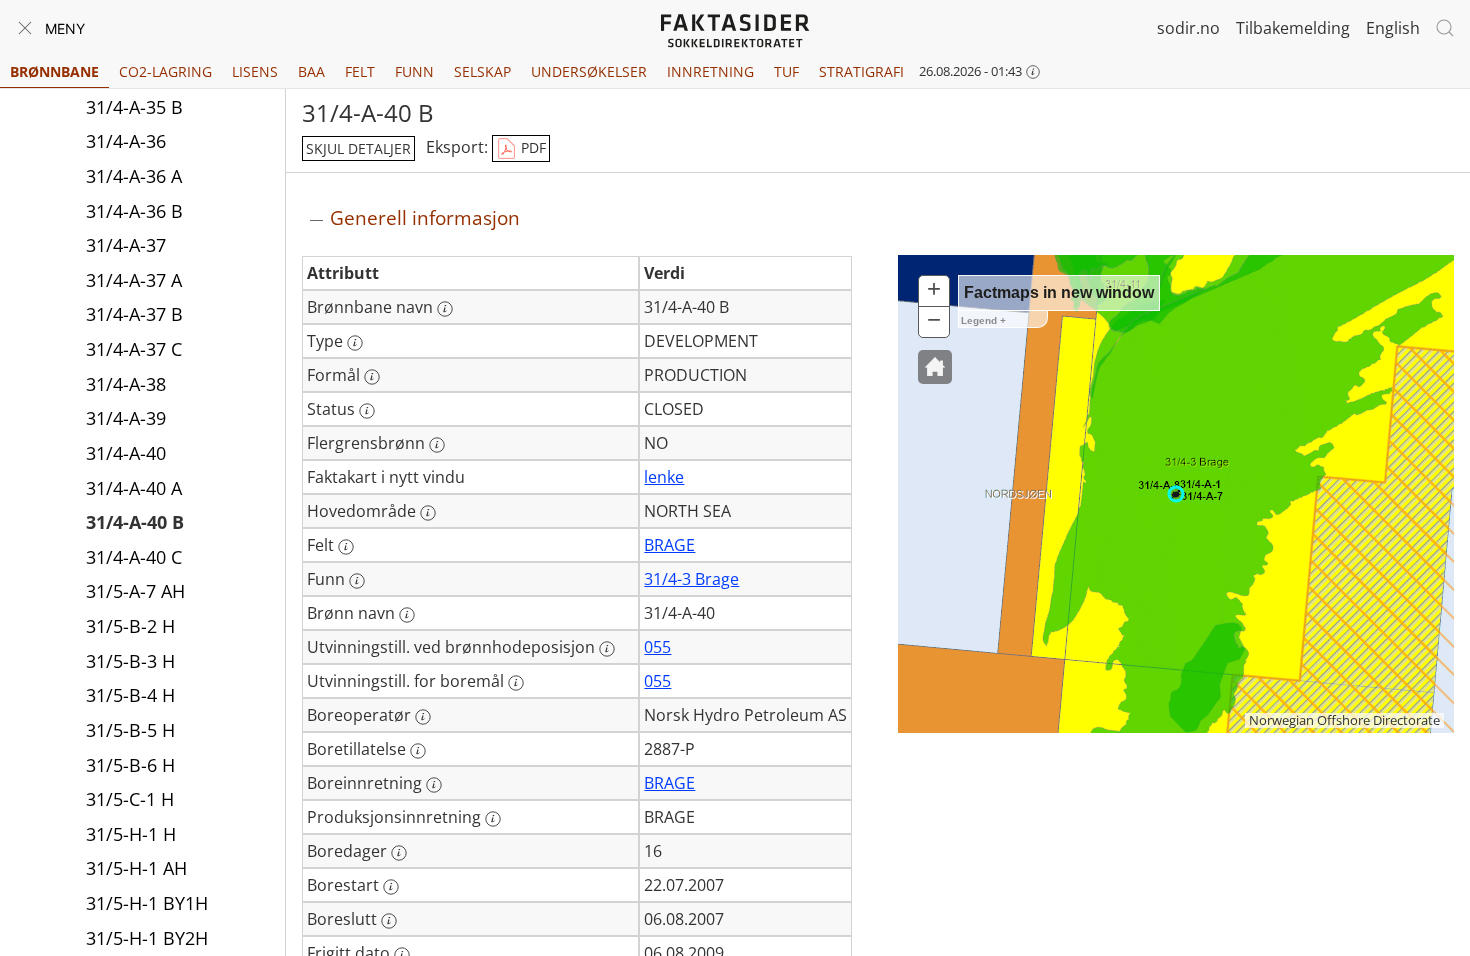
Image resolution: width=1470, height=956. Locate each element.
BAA (311, 71)
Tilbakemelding (1293, 28)
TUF (786, 71)
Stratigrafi (861, 71)
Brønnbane (54, 71)
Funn (414, 71)
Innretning (710, 71)
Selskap (482, 71)
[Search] (1445, 28)
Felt (360, 71)
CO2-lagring (165, 71)
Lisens (255, 71)
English (1393, 28)
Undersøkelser (589, 71)
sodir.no (1188, 28)
